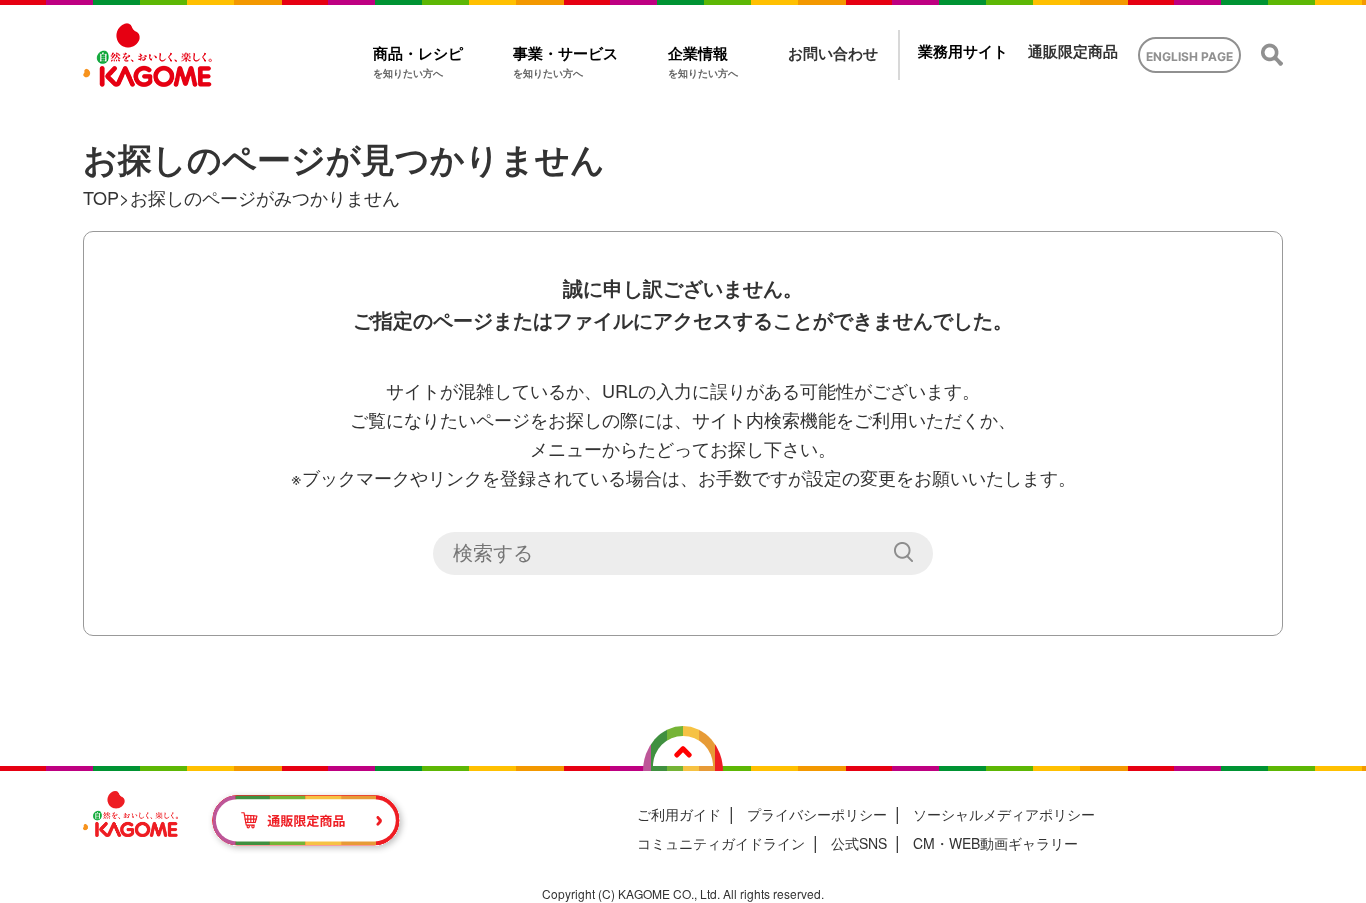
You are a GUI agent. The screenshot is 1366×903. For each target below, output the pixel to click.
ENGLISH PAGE (1189, 56)
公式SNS (859, 843)
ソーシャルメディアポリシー (1004, 814)
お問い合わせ (833, 53)
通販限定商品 (1073, 51)
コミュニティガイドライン (721, 843)
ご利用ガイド (679, 814)
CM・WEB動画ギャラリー (995, 843)
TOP (101, 197)
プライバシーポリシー (817, 814)
